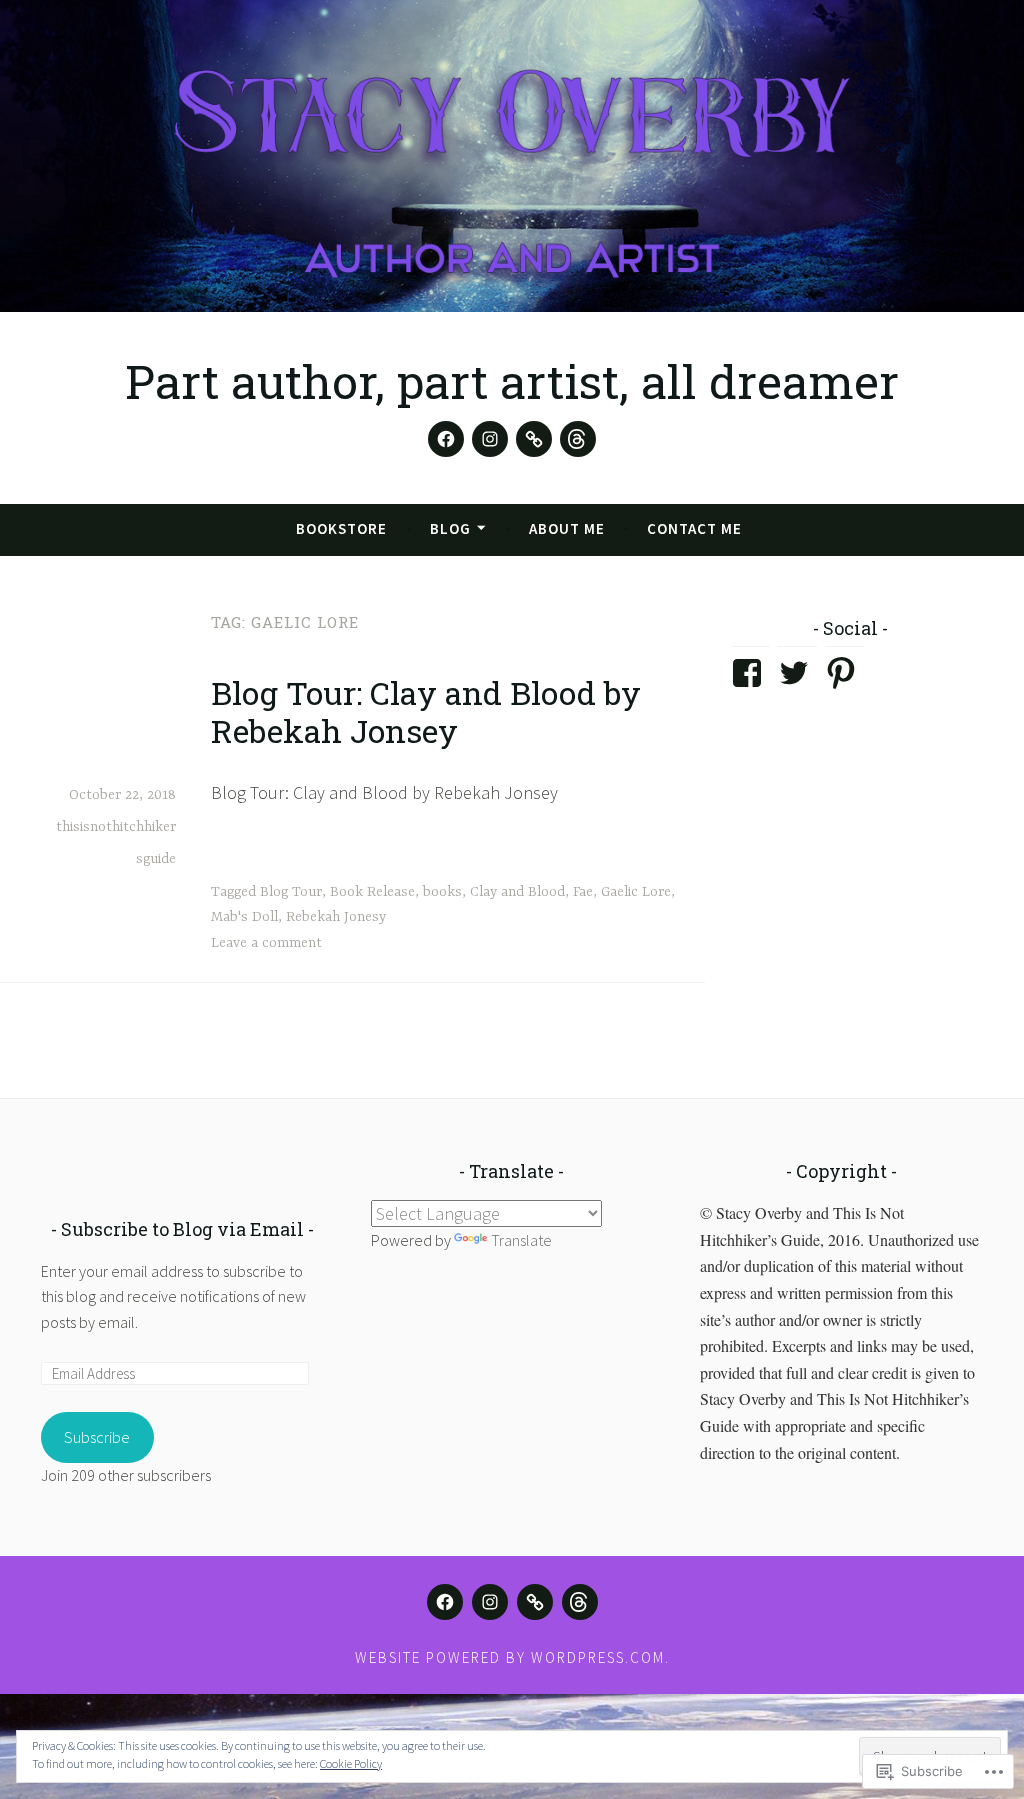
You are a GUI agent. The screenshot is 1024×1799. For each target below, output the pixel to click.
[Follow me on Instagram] (490, 439)
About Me (567, 528)
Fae (583, 892)
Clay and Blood (517, 892)
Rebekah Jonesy (336, 917)
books (442, 892)
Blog (450, 528)
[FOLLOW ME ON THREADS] (580, 1602)
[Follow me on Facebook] (446, 439)
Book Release (372, 892)
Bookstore (341, 528)
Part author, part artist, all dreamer (512, 381)
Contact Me (694, 528)
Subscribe (97, 1437)
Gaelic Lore (636, 892)
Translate (521, 1240)
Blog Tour (291, 892)
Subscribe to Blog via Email (182, 1229)
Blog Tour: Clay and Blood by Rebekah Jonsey (426, 711)
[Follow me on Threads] (578, 439)
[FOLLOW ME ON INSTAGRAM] (490, 1602)
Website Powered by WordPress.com (510, 1657)
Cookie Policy (351, 1763)
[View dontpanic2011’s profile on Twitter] (797, 673)
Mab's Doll (244, 917)
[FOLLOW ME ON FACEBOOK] (445, 1602)
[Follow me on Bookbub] (534, 439)
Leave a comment (266, 943)
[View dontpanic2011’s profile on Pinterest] (844, 673)
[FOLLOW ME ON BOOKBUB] (535, 1602)
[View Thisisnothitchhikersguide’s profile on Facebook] (750, 673)
